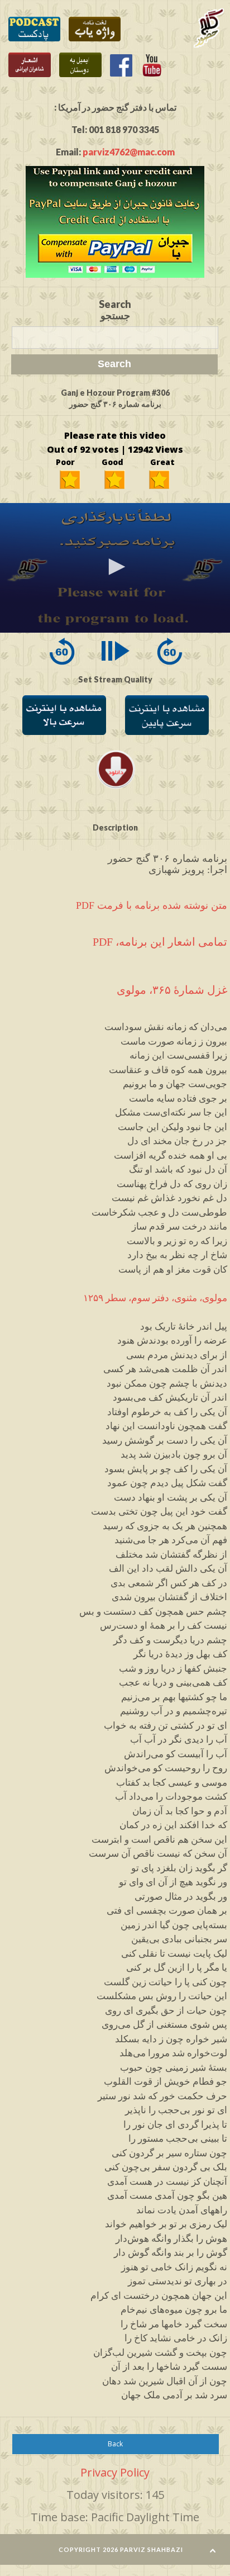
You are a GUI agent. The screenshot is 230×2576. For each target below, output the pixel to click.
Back (115, 2444)
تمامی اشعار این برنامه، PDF (160, 942)
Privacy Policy (115, 2472)
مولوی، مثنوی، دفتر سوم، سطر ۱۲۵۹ (155, 1298)
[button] (115, 567)
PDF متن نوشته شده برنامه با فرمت (152, 906)
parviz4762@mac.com (129, 152)
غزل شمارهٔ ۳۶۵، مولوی (172, 990)
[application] (115, 568)
